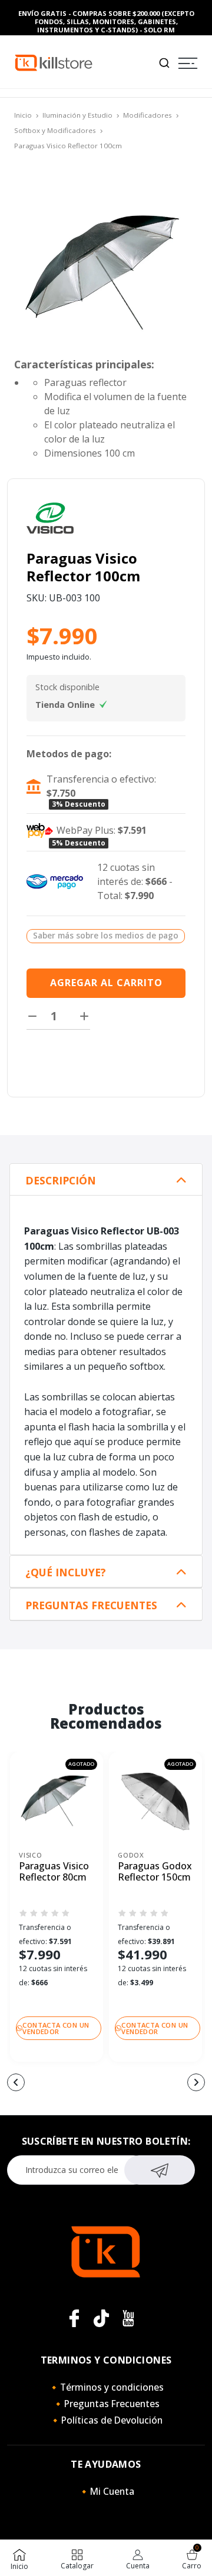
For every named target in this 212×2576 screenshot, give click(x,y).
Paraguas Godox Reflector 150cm (155, 1872)
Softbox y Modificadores (55, 130)
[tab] (106, 1180)
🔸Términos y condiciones (106, 2387)
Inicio (23, 115)
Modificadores (148, 115)
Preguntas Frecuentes (91, 1605)
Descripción (61, 1181)
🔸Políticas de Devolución (106, 2420)
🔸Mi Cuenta (106, 2491)
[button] (16, 2082)
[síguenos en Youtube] (128, 2318)
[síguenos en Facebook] (74, 2318)
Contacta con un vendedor (56, 2028)
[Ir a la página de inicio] (54, 62)
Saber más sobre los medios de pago (106, 935)
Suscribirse (160, 2170)
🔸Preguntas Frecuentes (106, 2404)
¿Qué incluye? (66, 1572)
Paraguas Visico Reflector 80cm (54, 1872)
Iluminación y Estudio (77, 115)
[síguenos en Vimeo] (101, 2318)
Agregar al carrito (106, 983)
